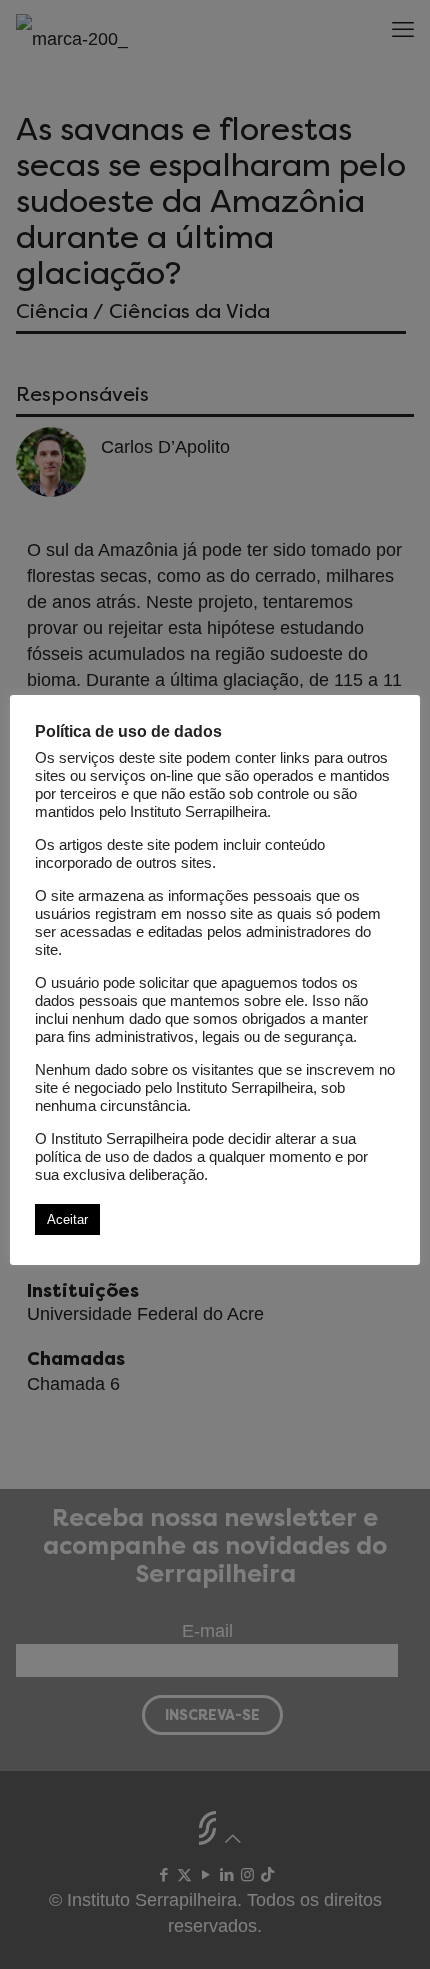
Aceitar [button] (67, 1219)
